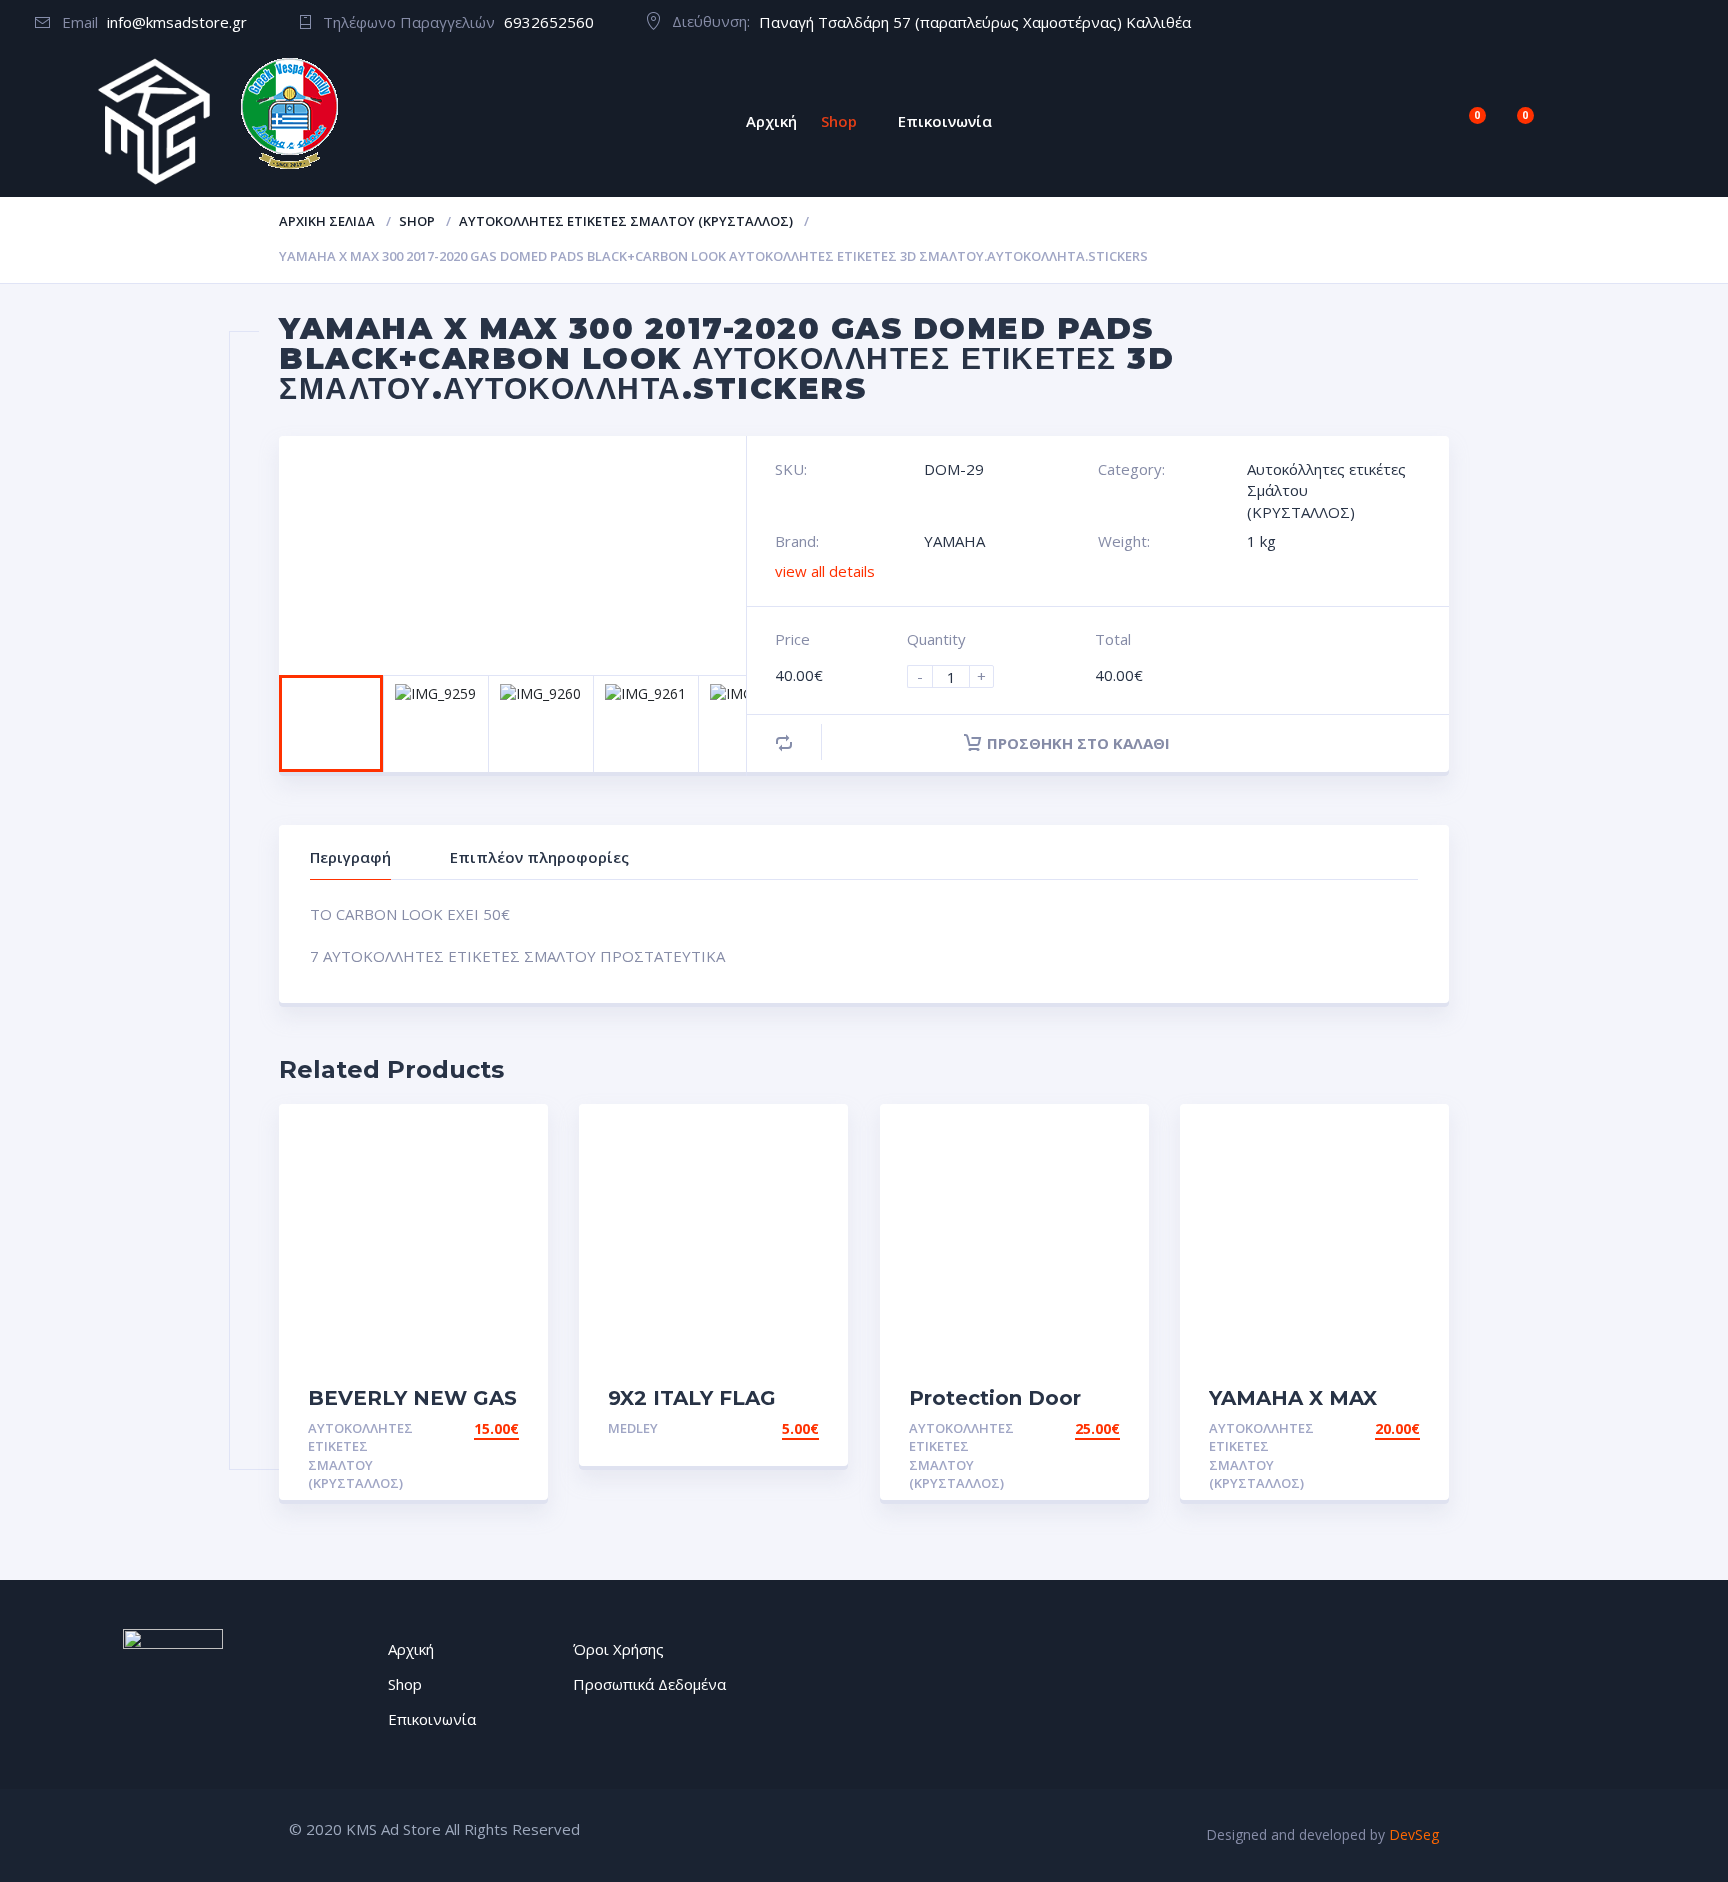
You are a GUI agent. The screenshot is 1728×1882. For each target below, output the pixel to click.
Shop (839, 121)
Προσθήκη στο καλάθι (1078, 743)
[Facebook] (1682, 23)
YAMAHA (954, 541)
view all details (825, 571)
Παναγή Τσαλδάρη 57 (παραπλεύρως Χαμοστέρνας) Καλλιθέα (975, 22)
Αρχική (771, 121)
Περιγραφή (350, 857)
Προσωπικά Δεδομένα (649, 1684)
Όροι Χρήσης (618, 1649)
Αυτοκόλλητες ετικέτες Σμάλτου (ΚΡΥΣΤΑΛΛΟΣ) (626, 221)
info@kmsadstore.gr (177, 22)
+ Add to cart (464, 1428)
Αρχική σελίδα (327, 221)
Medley (633, 1428)
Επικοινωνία (945, 121)
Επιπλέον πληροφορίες (539, 857)
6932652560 (549, 22)
